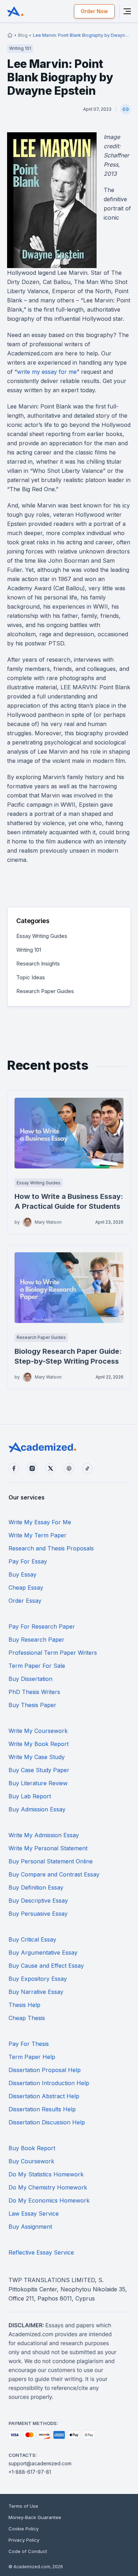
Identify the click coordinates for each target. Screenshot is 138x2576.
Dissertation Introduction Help (49, 2083)
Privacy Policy (24, 2540)
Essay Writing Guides (42, 936)
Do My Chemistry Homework (48, 2187)
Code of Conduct (28, 2551)
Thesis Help (24, 2005)
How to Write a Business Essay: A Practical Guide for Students (69, 1201)
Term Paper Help (32, 2057)
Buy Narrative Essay (36, 1992)
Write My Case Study (37, 1757)
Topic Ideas (31, 977)
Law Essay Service (34, 2214)
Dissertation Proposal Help (45, 2070)
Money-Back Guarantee (35, 2517)
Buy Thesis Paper (32, 1705)
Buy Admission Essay (37, 1809)
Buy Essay (22, 1574)
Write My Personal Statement (48, 1848)
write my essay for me (47, 372)
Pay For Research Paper (42, 1626)
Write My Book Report (39, 1744)
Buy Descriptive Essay (38, 1901)
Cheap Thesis (27, 2018)
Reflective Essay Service (41, 2252)
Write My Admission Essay (44, 1835)
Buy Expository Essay (38, 1979)
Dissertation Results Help (42, 2109)
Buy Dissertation (30, 1679)
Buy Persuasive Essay (38, 1914)
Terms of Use (23, 2506)
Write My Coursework (38, 1731)
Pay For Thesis (29, 2044)
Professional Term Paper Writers (53, 1653)
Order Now (94, 11)
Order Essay (25, 1601)
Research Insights (38, 964)
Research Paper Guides (45, 991)
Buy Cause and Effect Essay (46, 1966)
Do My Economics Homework (49, 2200)
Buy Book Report (32, 2148)
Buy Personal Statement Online (51, 1861)
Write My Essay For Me (40, 1522)
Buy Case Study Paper (39, 1770)
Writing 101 (29, 950)
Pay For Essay (28, 1561)
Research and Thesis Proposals (51, 1548)
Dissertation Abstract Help (44, 2096)
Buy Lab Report (30, 1796)
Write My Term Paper (38, 1535)
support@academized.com (40, 2463)
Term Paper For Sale (37, 1666)
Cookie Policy (24, 2529)
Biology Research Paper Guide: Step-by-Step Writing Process (68, 1356)
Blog (23, 35)
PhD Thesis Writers (34, 1692)
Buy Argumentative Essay (43, 1953)
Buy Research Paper (36, 1640)
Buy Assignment (30, 2227)
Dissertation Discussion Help (47, 2122)
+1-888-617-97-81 (30, 2472)
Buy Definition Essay (36, 1887)
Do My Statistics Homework (46, 2174)
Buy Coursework (31, 2161)
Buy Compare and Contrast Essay (54, 1874)
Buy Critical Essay (32, 1939)
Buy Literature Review (38, 1783)
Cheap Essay (26, 1588)
